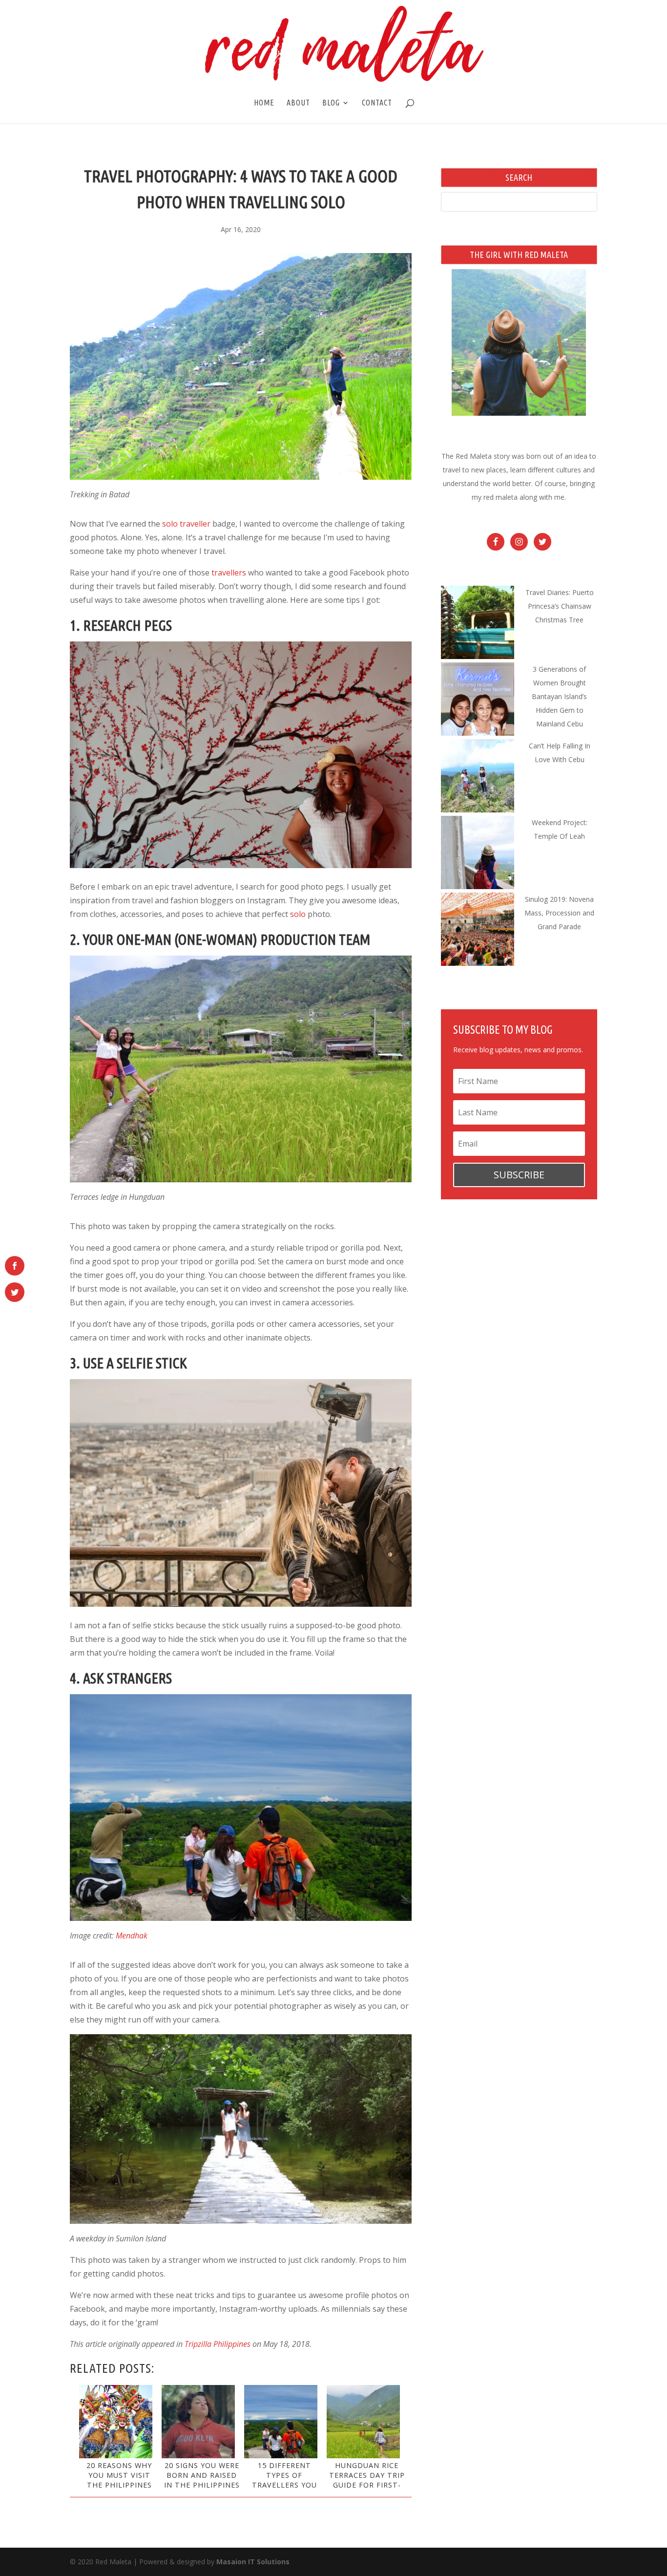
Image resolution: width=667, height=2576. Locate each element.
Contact (377, 103)
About (298, 103)
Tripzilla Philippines (218, 2344)
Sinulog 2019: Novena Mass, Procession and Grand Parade (559, 913)
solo (298, 914)
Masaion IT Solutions (253, 2562)
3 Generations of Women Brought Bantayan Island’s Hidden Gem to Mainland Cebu (559, 696)
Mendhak (132, 1936)
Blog (331, 103)
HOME (264, 103)
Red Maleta (474, 456)
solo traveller (186, 524)
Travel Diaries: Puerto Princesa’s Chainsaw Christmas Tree (560, 606)
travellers (229, 573)
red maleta (500, 497)
